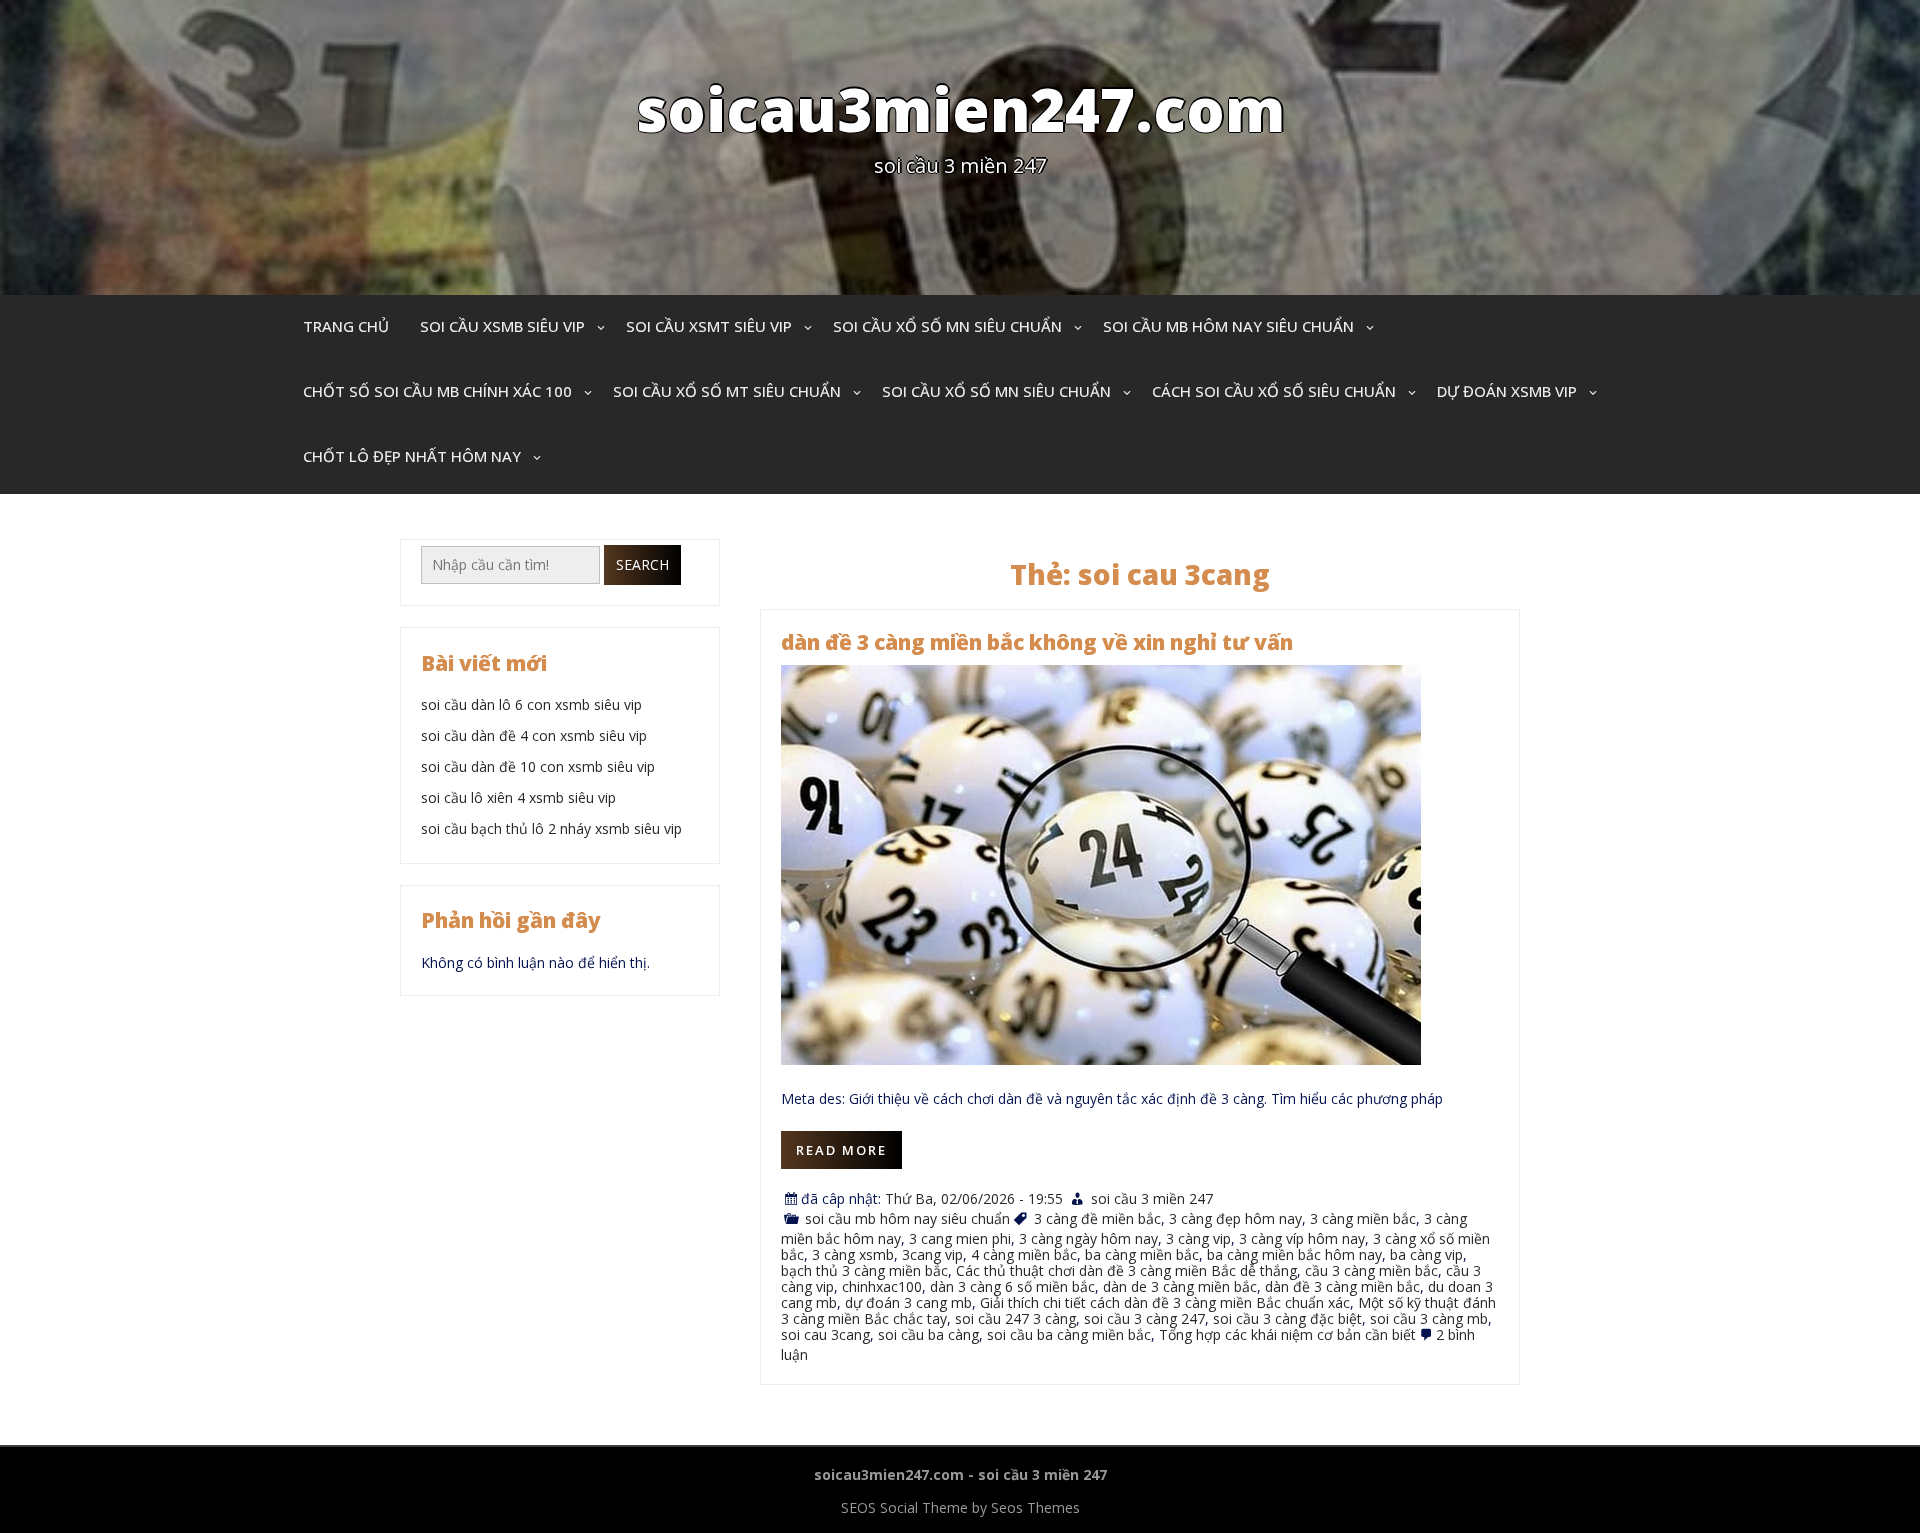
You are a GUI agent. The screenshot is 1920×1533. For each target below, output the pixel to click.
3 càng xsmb (853, 1254)
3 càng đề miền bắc (1097, 1218)
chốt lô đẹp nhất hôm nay (412, 456)
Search (642, 564)
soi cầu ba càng (928, 1334)
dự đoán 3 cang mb (908, 1302)
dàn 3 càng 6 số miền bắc (1012, 1286)
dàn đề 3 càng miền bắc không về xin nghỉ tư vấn (1037, 642)
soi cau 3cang (825, 1334)
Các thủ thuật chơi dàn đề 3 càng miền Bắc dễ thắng (1126, 1270)
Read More (841, 1150)
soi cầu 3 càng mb (1429, 1318)
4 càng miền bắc (1024, 1254)
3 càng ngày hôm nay (1088, 1238)
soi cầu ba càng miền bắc (1069, 1334)
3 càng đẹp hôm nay (1235, 1218)
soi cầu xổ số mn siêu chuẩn (947, 326)
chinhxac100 (882, 1286)
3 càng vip (1198, 1238)
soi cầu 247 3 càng (1015, 1318)
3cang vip (932, 1254)
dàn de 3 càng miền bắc (1180, 1286)
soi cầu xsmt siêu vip (709, 326)
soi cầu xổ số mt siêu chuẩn (727, 391)
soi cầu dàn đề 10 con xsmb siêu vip (538, 766)
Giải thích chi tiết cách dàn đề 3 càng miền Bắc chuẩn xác (1165, 1302)
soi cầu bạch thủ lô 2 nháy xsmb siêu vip (551, 828)
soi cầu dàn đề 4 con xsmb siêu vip (534, 735)
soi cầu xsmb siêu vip (502, 326)
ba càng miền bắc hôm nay (1294, 1254)
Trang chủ (346, 326)
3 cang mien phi (960, 1238)
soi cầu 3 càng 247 (1144, 1318)
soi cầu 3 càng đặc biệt (1287, 1318)
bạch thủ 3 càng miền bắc (864, 1270)
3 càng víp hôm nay (1302, 1238)
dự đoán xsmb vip (1507, 391)
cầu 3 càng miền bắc (1371, 1270)
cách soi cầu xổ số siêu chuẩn (1274, 391)
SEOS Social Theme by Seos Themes (960, 1507)
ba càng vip (1426, 1254)
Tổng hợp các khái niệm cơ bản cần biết (1287, 1334)
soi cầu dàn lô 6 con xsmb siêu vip (531, 704)
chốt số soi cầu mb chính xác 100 (437, 391)
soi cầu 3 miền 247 (1152, 1198)
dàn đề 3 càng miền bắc (1342, 1286)
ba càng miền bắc (1142, 1254)
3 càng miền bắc (1363, 1218)
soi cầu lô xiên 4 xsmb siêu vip (518, 797)
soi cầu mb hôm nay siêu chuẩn (1228, 326)
